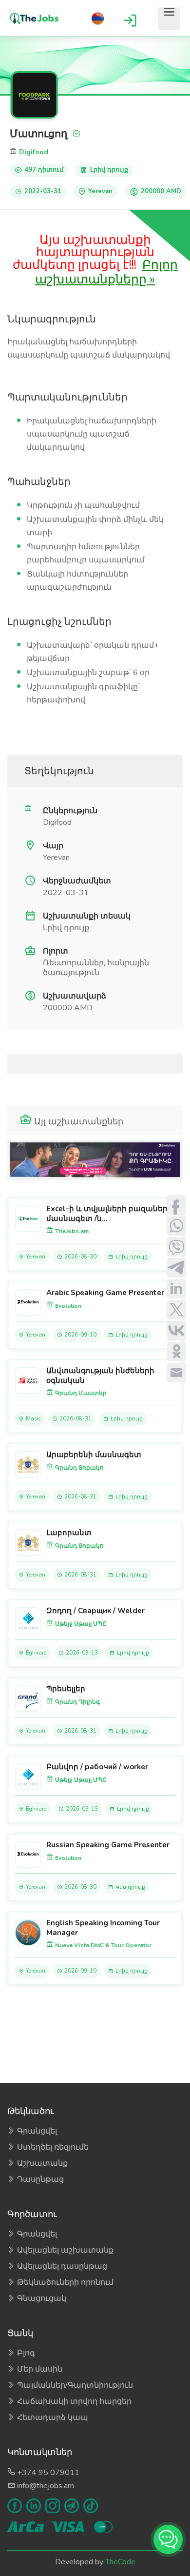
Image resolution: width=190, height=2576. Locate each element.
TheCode (120, 2562)
